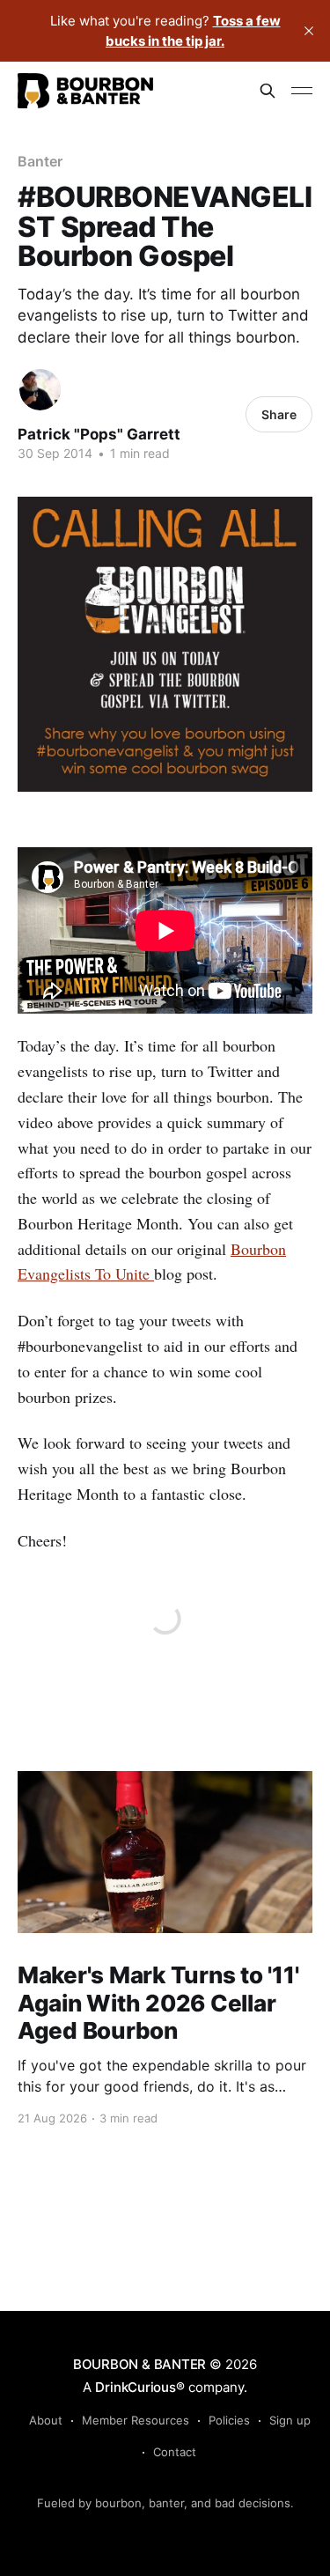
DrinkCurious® (139, 2387)
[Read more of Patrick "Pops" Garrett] (40, 390)
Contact (175, 2452)
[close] (309, 31)
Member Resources (136, 2420)
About (46, 2420)
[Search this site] (268, 91)
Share (279, 414)
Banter (40, 161)
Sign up (290, 2420)
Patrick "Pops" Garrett (99, 434)
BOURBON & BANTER (139, 2364)
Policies (229, 2420)
